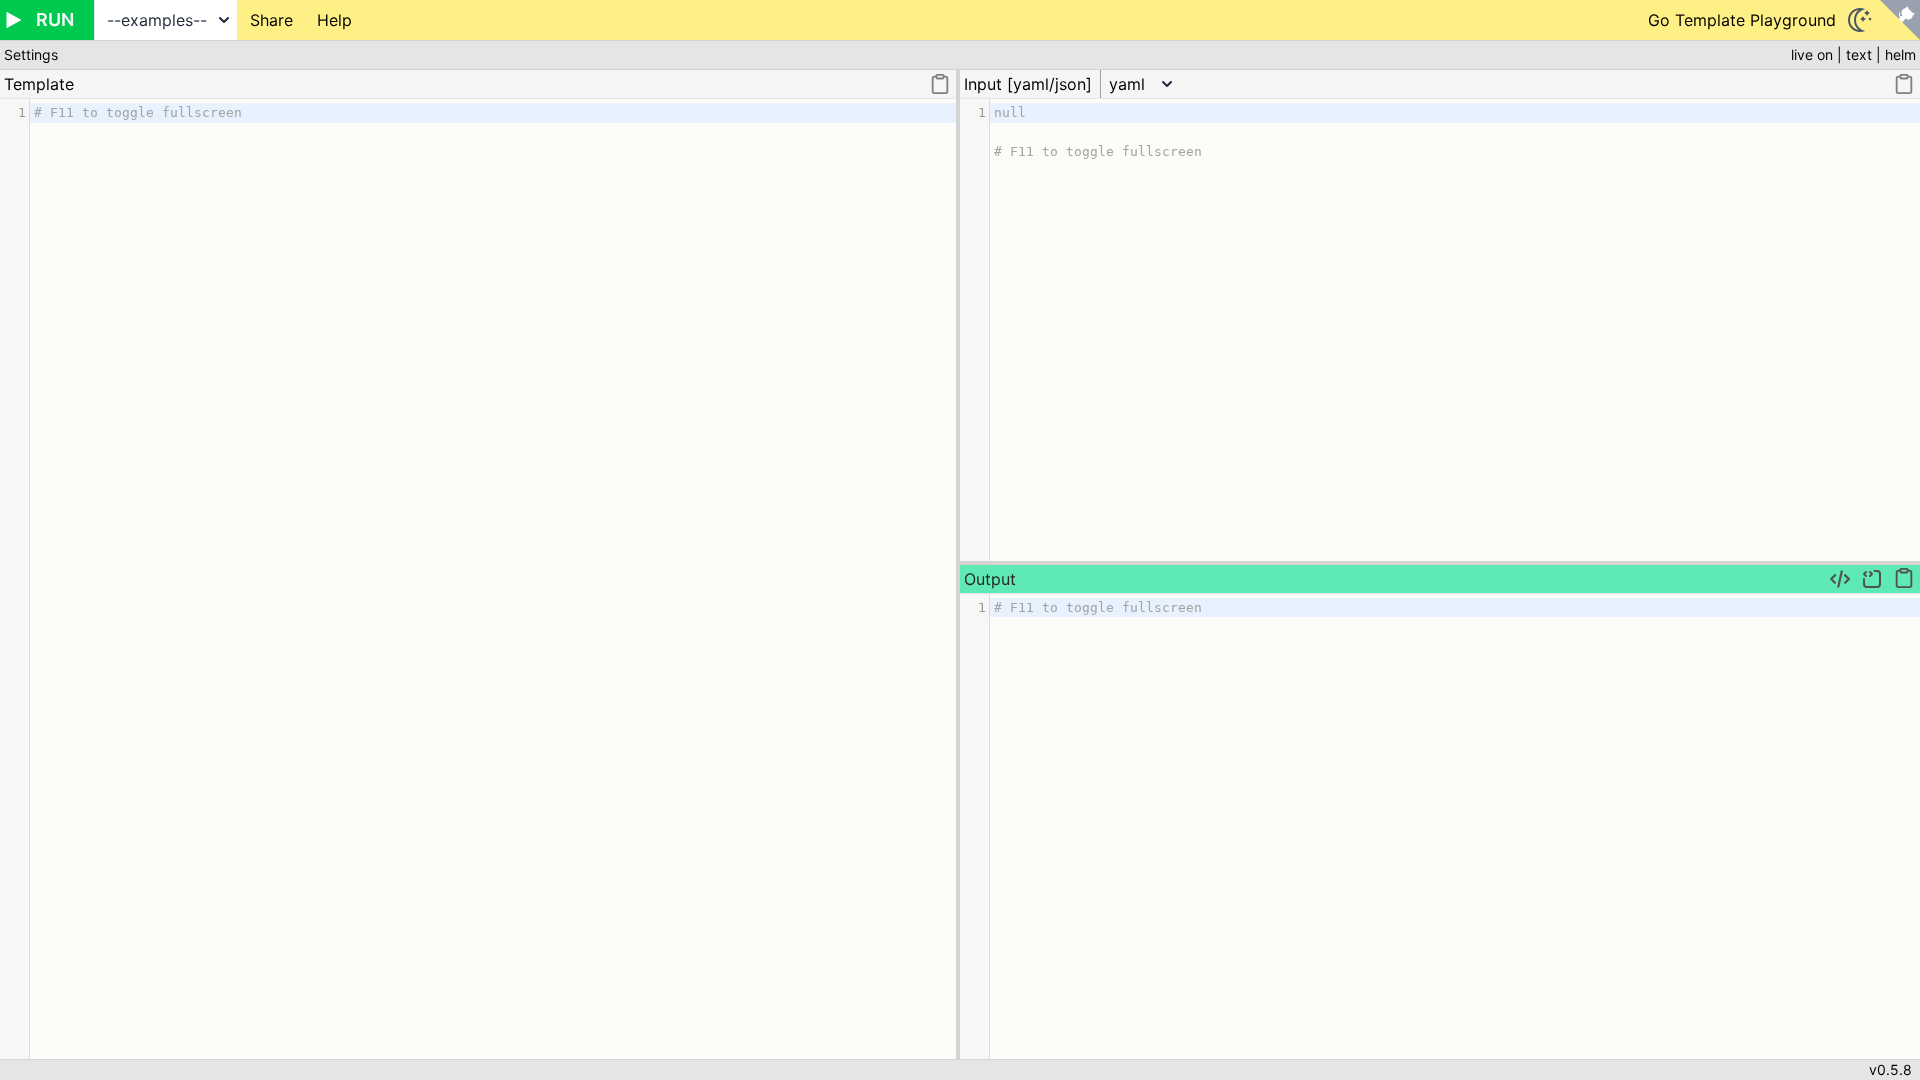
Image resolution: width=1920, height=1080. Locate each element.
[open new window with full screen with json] (1840, 579)
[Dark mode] (1860, 20)
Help (334, 20)
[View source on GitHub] (1900, 20)
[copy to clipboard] (940, 84)
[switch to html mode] (1872, 579)
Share (271, 20)
